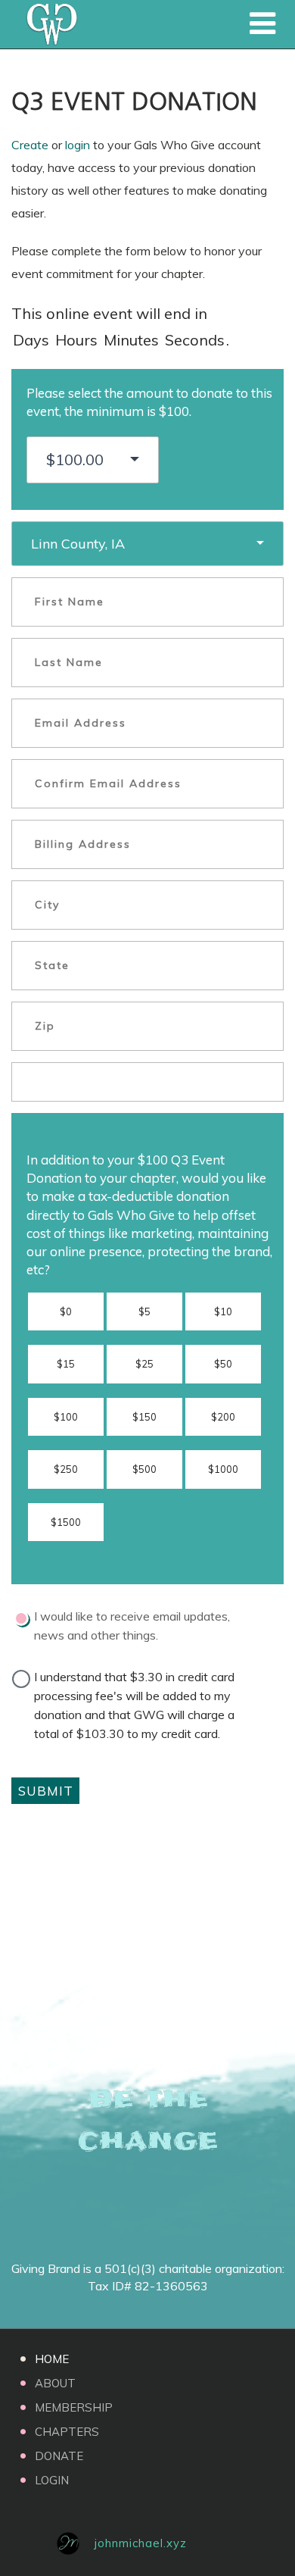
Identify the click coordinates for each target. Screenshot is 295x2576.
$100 (66, 1417)
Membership (74, 2407)
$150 (144, 1417)
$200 (223, 1417)
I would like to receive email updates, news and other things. (132, 1626)
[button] (93, 460)
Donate (59, 2456)
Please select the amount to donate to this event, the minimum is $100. (149, 402)
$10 (223, 1311)
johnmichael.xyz (141, 2543)
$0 (66, 1311)
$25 (144, 1364)
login (78, 145)
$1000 (223, 1469)
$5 (144, 1311)
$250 (66, 1469)
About (55, 2383)
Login (52, 2480)
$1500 (66, 1522)
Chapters (67, 2432)
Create (30, 145)
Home (52, 2359)
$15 (66, 1364)
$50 (223, 1364)
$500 (144, 1469)
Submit (46, 1791)
